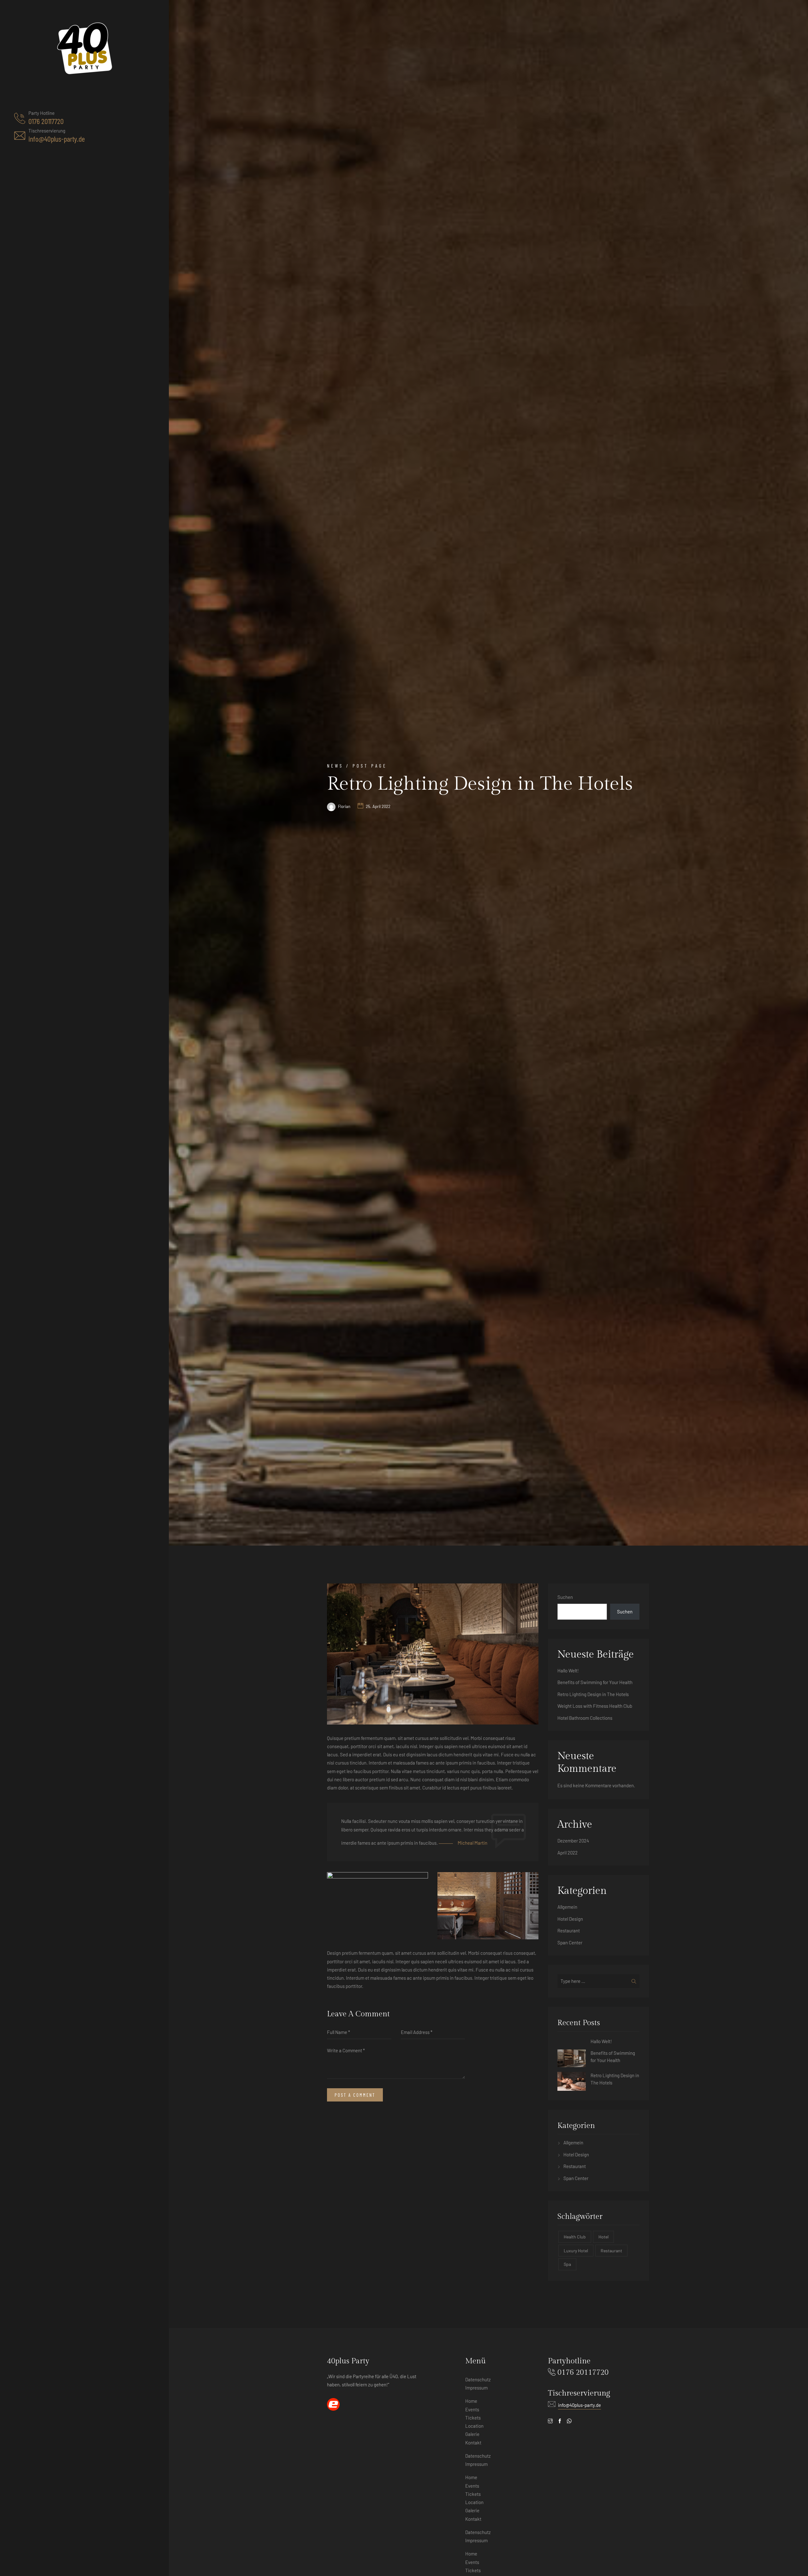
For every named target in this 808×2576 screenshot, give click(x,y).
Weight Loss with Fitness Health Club (595, 1706)
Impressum (476, 2388)
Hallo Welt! (568, 1671)
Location (474, 2426)
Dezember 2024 (573, 1841)
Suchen (565, 1597)
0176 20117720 (46, 121)
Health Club (575, 2237)
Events (472, 2409)
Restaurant (569, 1931)
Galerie (472, 2434)
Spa (567, 2264)
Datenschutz (478, 2379)
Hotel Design (570, 1919)
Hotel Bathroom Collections (585, 1718)
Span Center (570, 1942)
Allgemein (567, 1907)
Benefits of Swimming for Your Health (595, 1682)
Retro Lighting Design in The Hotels (593, 1694)
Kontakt (473, 2443)
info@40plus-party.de (57, 139)
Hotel (603, 2237)
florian (344, 806)
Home (471, 2401)
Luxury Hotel (576, 2251)
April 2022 (567, 1853)
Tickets (473, 2570)
